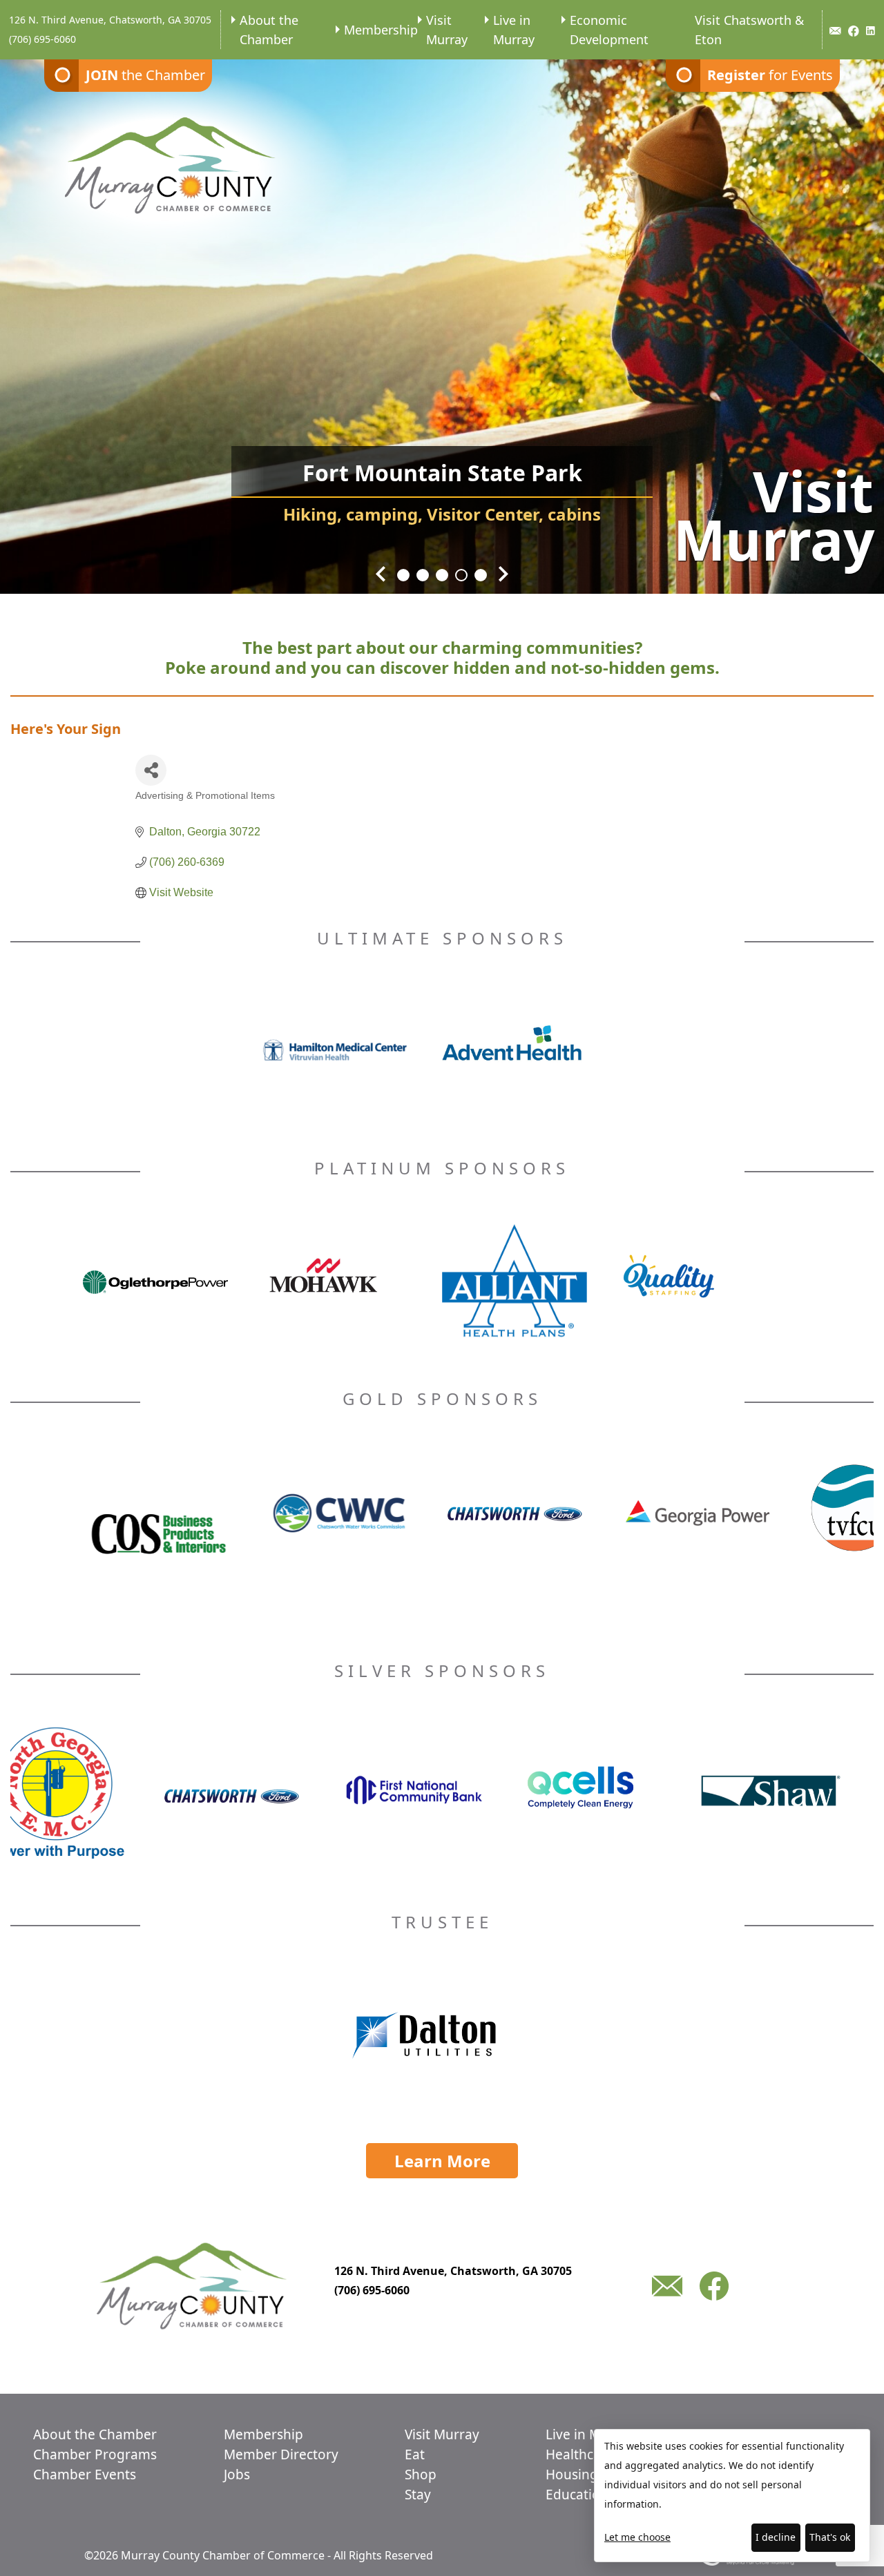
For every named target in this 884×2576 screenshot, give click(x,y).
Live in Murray (514, 30)
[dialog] (732, 2496)
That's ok (830, 2537)
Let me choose (637, 2537)
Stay (418, 2495)
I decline (776, 2537)
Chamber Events (85, 2475)
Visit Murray (447, 30)
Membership (381, 30)
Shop (421, 2475)
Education (577, 2495)
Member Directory (281, 2454)
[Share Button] (151, 770)
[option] (442, 318)
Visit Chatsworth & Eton (749, 30)
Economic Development (609, 30)
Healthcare (580, 2454)
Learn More (442, 2161)
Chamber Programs (95, 2454)
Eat (415, 2454)
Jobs (237, 2475)
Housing (572, 2475)
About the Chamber (269, 30)
